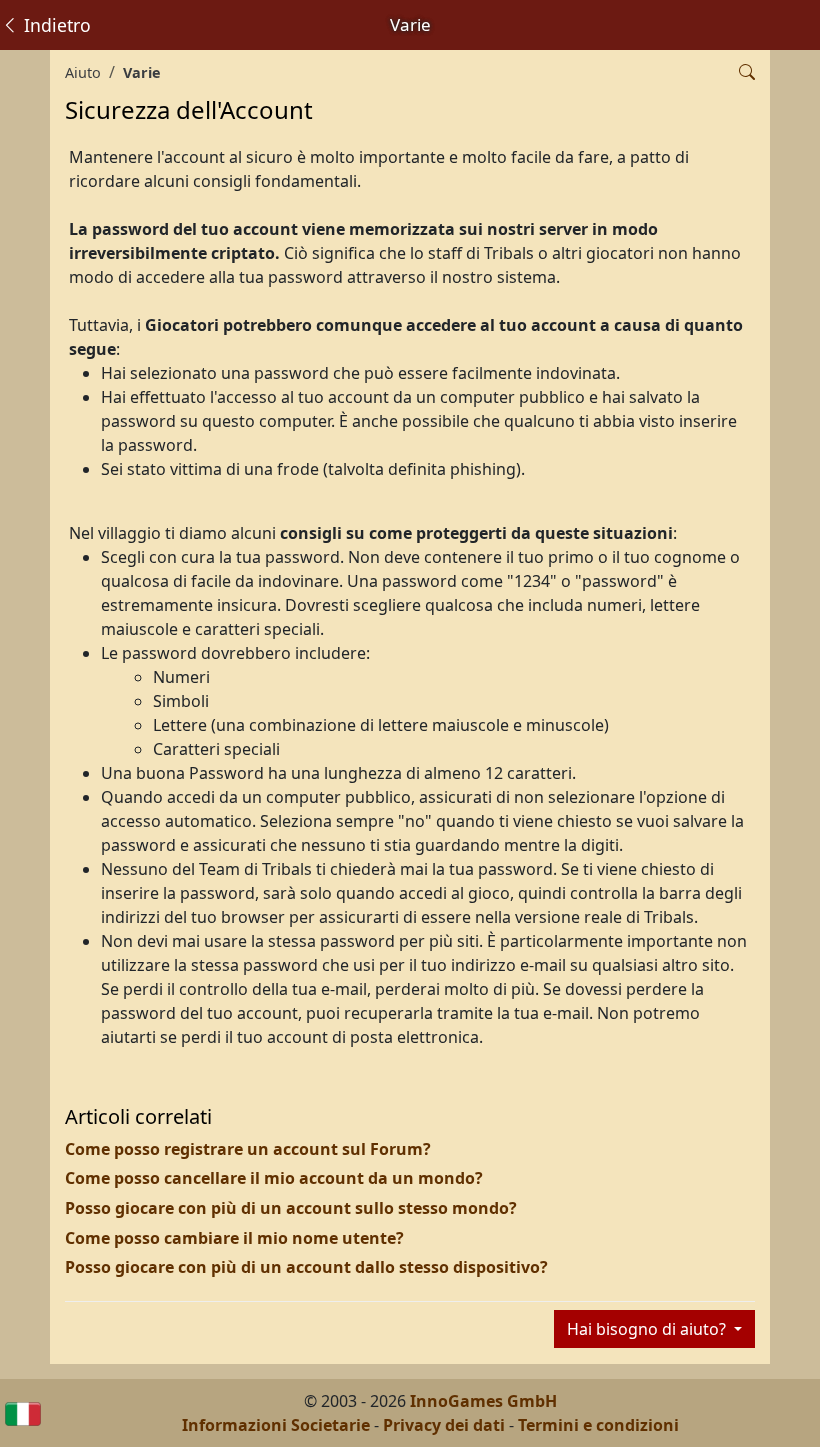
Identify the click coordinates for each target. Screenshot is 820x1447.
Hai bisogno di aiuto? (648, 1329)
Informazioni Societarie (276, 1425)
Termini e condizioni (598, 1425)
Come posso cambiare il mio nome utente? (234, 1238)
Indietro (55, 25)
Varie (142, 72)
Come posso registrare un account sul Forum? (248, 1149)
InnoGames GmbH (483, 1401)
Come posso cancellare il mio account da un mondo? (274, 1178)
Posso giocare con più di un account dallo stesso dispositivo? (306, 1267)
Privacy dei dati (444, 1425)
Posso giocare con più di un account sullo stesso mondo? (291, 1208)
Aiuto (83, 72)
